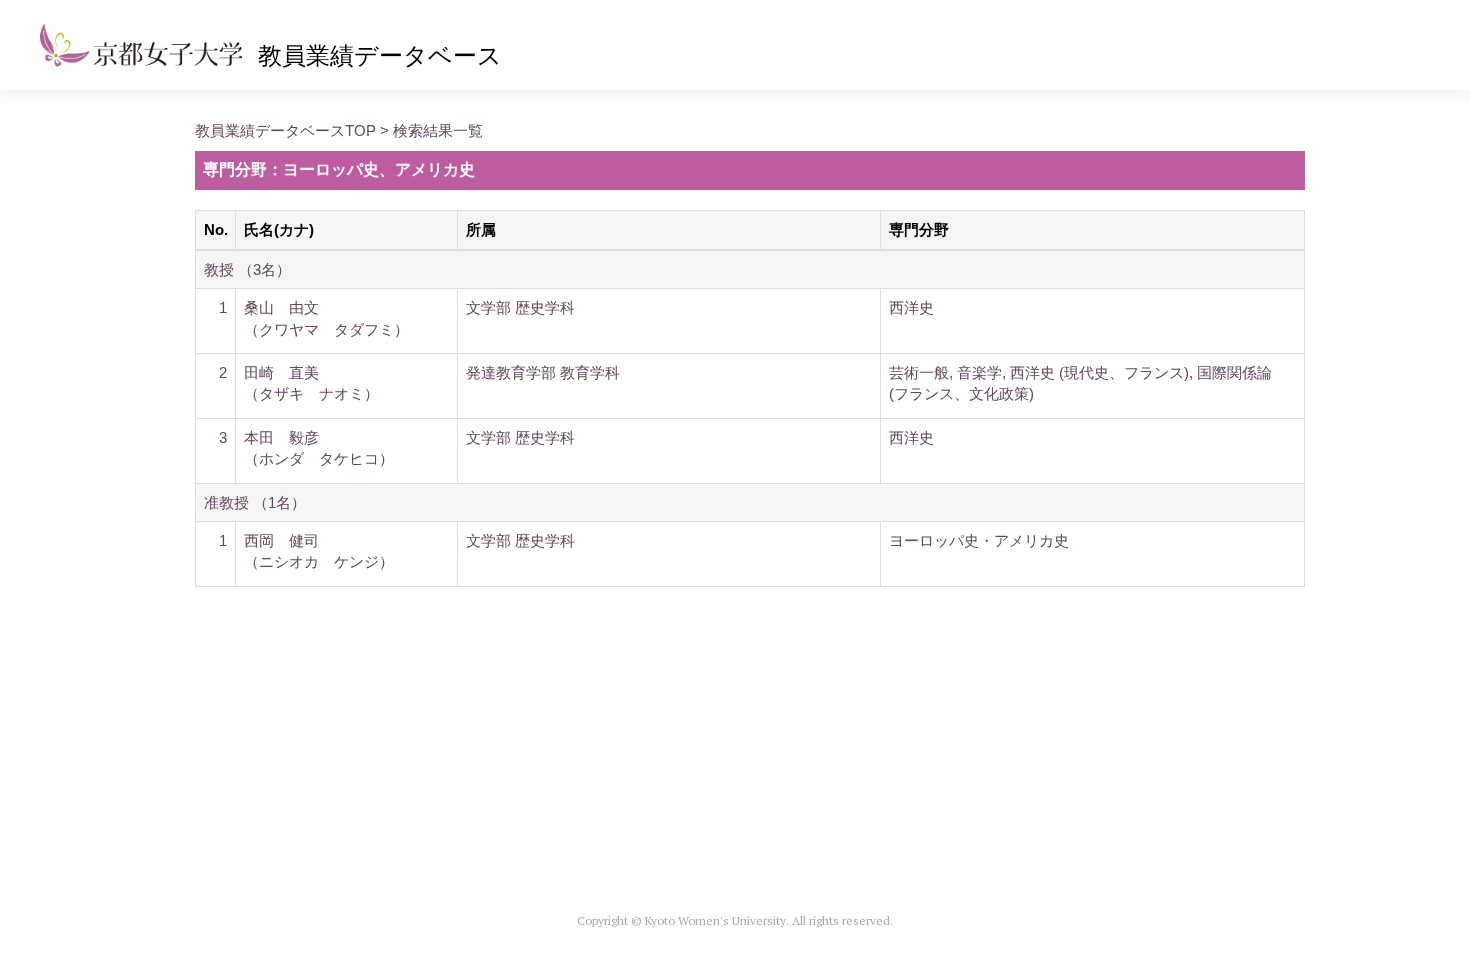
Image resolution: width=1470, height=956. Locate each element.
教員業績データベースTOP (285, 130)
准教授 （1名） (255, 502)
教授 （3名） (247, 269)
